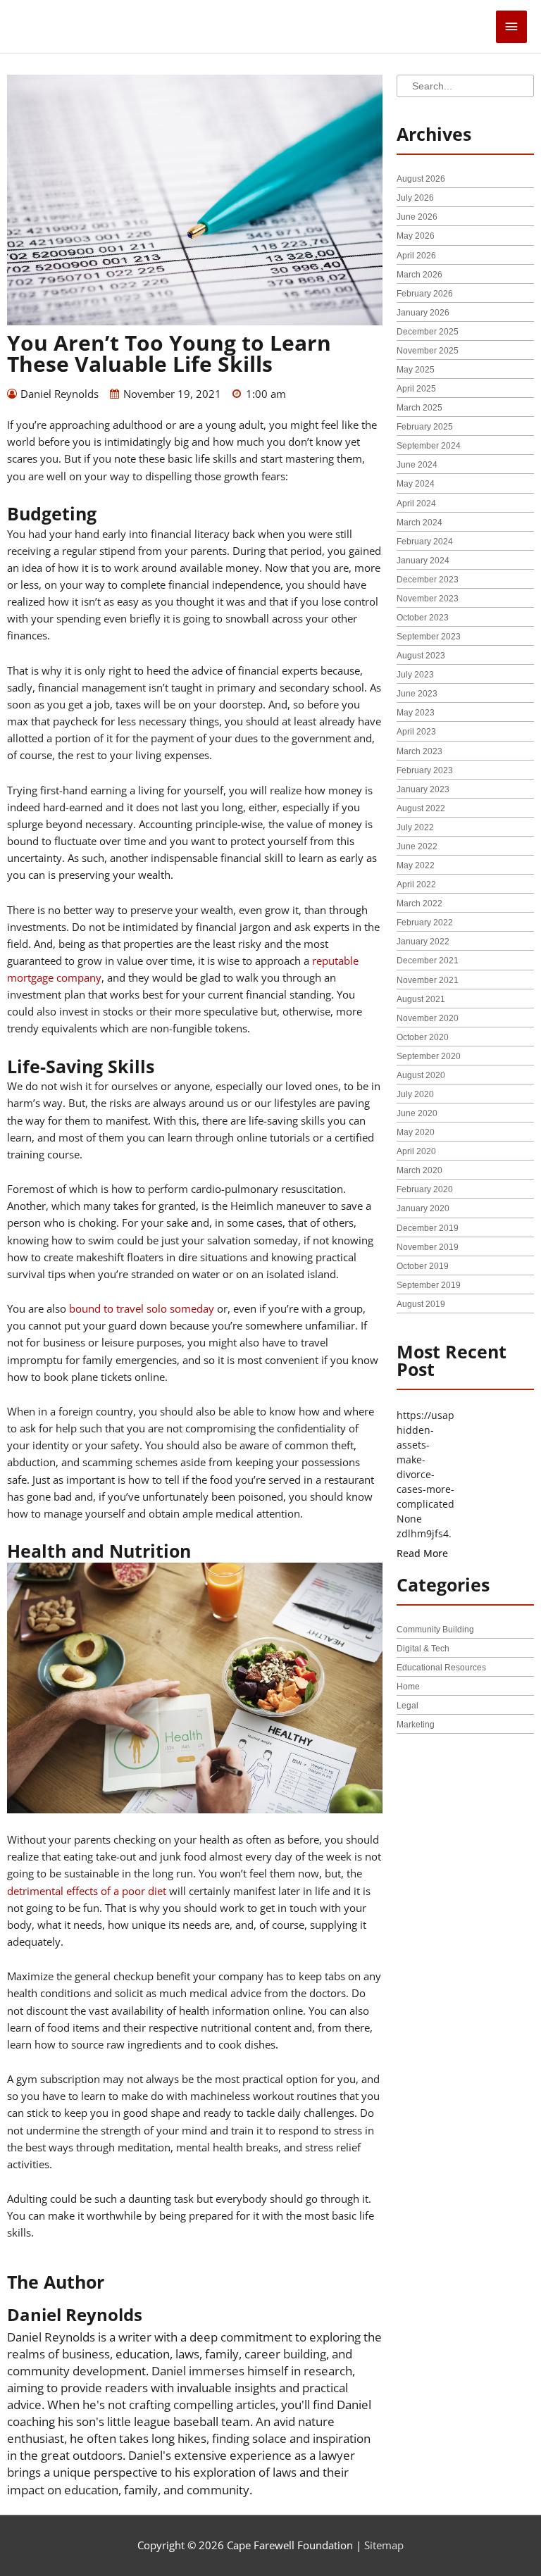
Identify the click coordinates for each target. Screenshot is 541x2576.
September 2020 (429, 1056)
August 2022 (421, 808)
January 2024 (423, 561)
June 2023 (417, 694)
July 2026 (415, 198)
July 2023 (415, 675)
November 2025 (428, 351)
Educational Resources (441, 1668)
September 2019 (429, 1285)
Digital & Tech (423, 1649)
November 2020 (428, 1018)
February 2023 (425, 770)
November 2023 (428, 599)
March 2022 (419, 904)
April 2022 (416, 884)
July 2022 (415, 827)
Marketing (416, 1725)
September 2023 (429, 637)
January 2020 (423, 1208)
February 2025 (425, 427)
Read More (422, 1553)
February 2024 (425, 542)
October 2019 (423, 1266)
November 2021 (428, 980)
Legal (408, 1706)
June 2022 (417, 846)
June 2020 (417, 1113)
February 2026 (425, 294)
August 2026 (421, 179)
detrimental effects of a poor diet (87, 1891)
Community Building (435, 1630)
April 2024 (416, 504)
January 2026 (423, 313)
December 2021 (428, 961)
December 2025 (428, 332)
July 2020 (415, 1094)
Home (408, 1687)
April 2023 (416, 732)
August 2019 (421, 1304)
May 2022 (416, 865)
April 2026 (416, 256)
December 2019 (428, 1228)
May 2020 (416, 1132)
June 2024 (417, 465)
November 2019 (428, 1247)
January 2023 (423, 789)
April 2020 (416, 1151)
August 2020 (421, 1075)
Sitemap (384, 2545)
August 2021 (421, 999)
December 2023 (428, 580)
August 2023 (421, 656)
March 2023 (419, 751)
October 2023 (423, 618)
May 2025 (416, 370)
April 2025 (416, 389)
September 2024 (429, 446)
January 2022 (423, 942)
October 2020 (423, 1037)
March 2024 (419, 523)
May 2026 (416, 236)
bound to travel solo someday (142, 1308)
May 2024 (416, 484)
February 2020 (425, 1189)
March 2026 (419, 275)
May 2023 (416, 713)
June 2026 (417, 217)
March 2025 (419, 408)
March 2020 (419, 1170)
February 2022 (425, 923)
